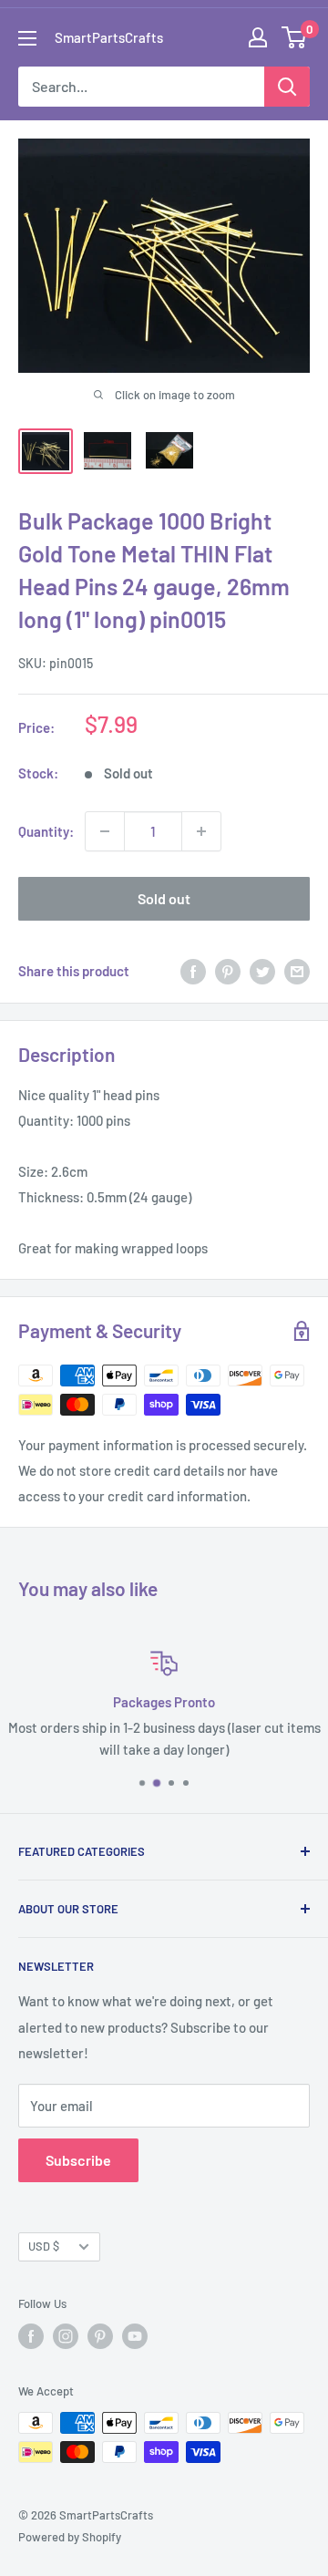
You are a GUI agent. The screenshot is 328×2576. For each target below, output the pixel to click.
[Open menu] (27, 38)
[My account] (258, 37)
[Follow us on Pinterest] (100, 2336)
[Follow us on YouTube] (135, 2336)
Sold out (164, 898)
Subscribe (78, 2160)
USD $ (44, 2246)
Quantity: (46, 831)
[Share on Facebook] (193, 971)
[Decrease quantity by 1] (105, 831)
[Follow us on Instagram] (66, 2336)
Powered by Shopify (70, 2537)
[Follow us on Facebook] (31, 2336)
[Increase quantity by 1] (201, 831)
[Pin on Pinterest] (228, 971)
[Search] (287, 87)
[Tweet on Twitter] (262, 971)
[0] (295, 37)
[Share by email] (297, 971)
